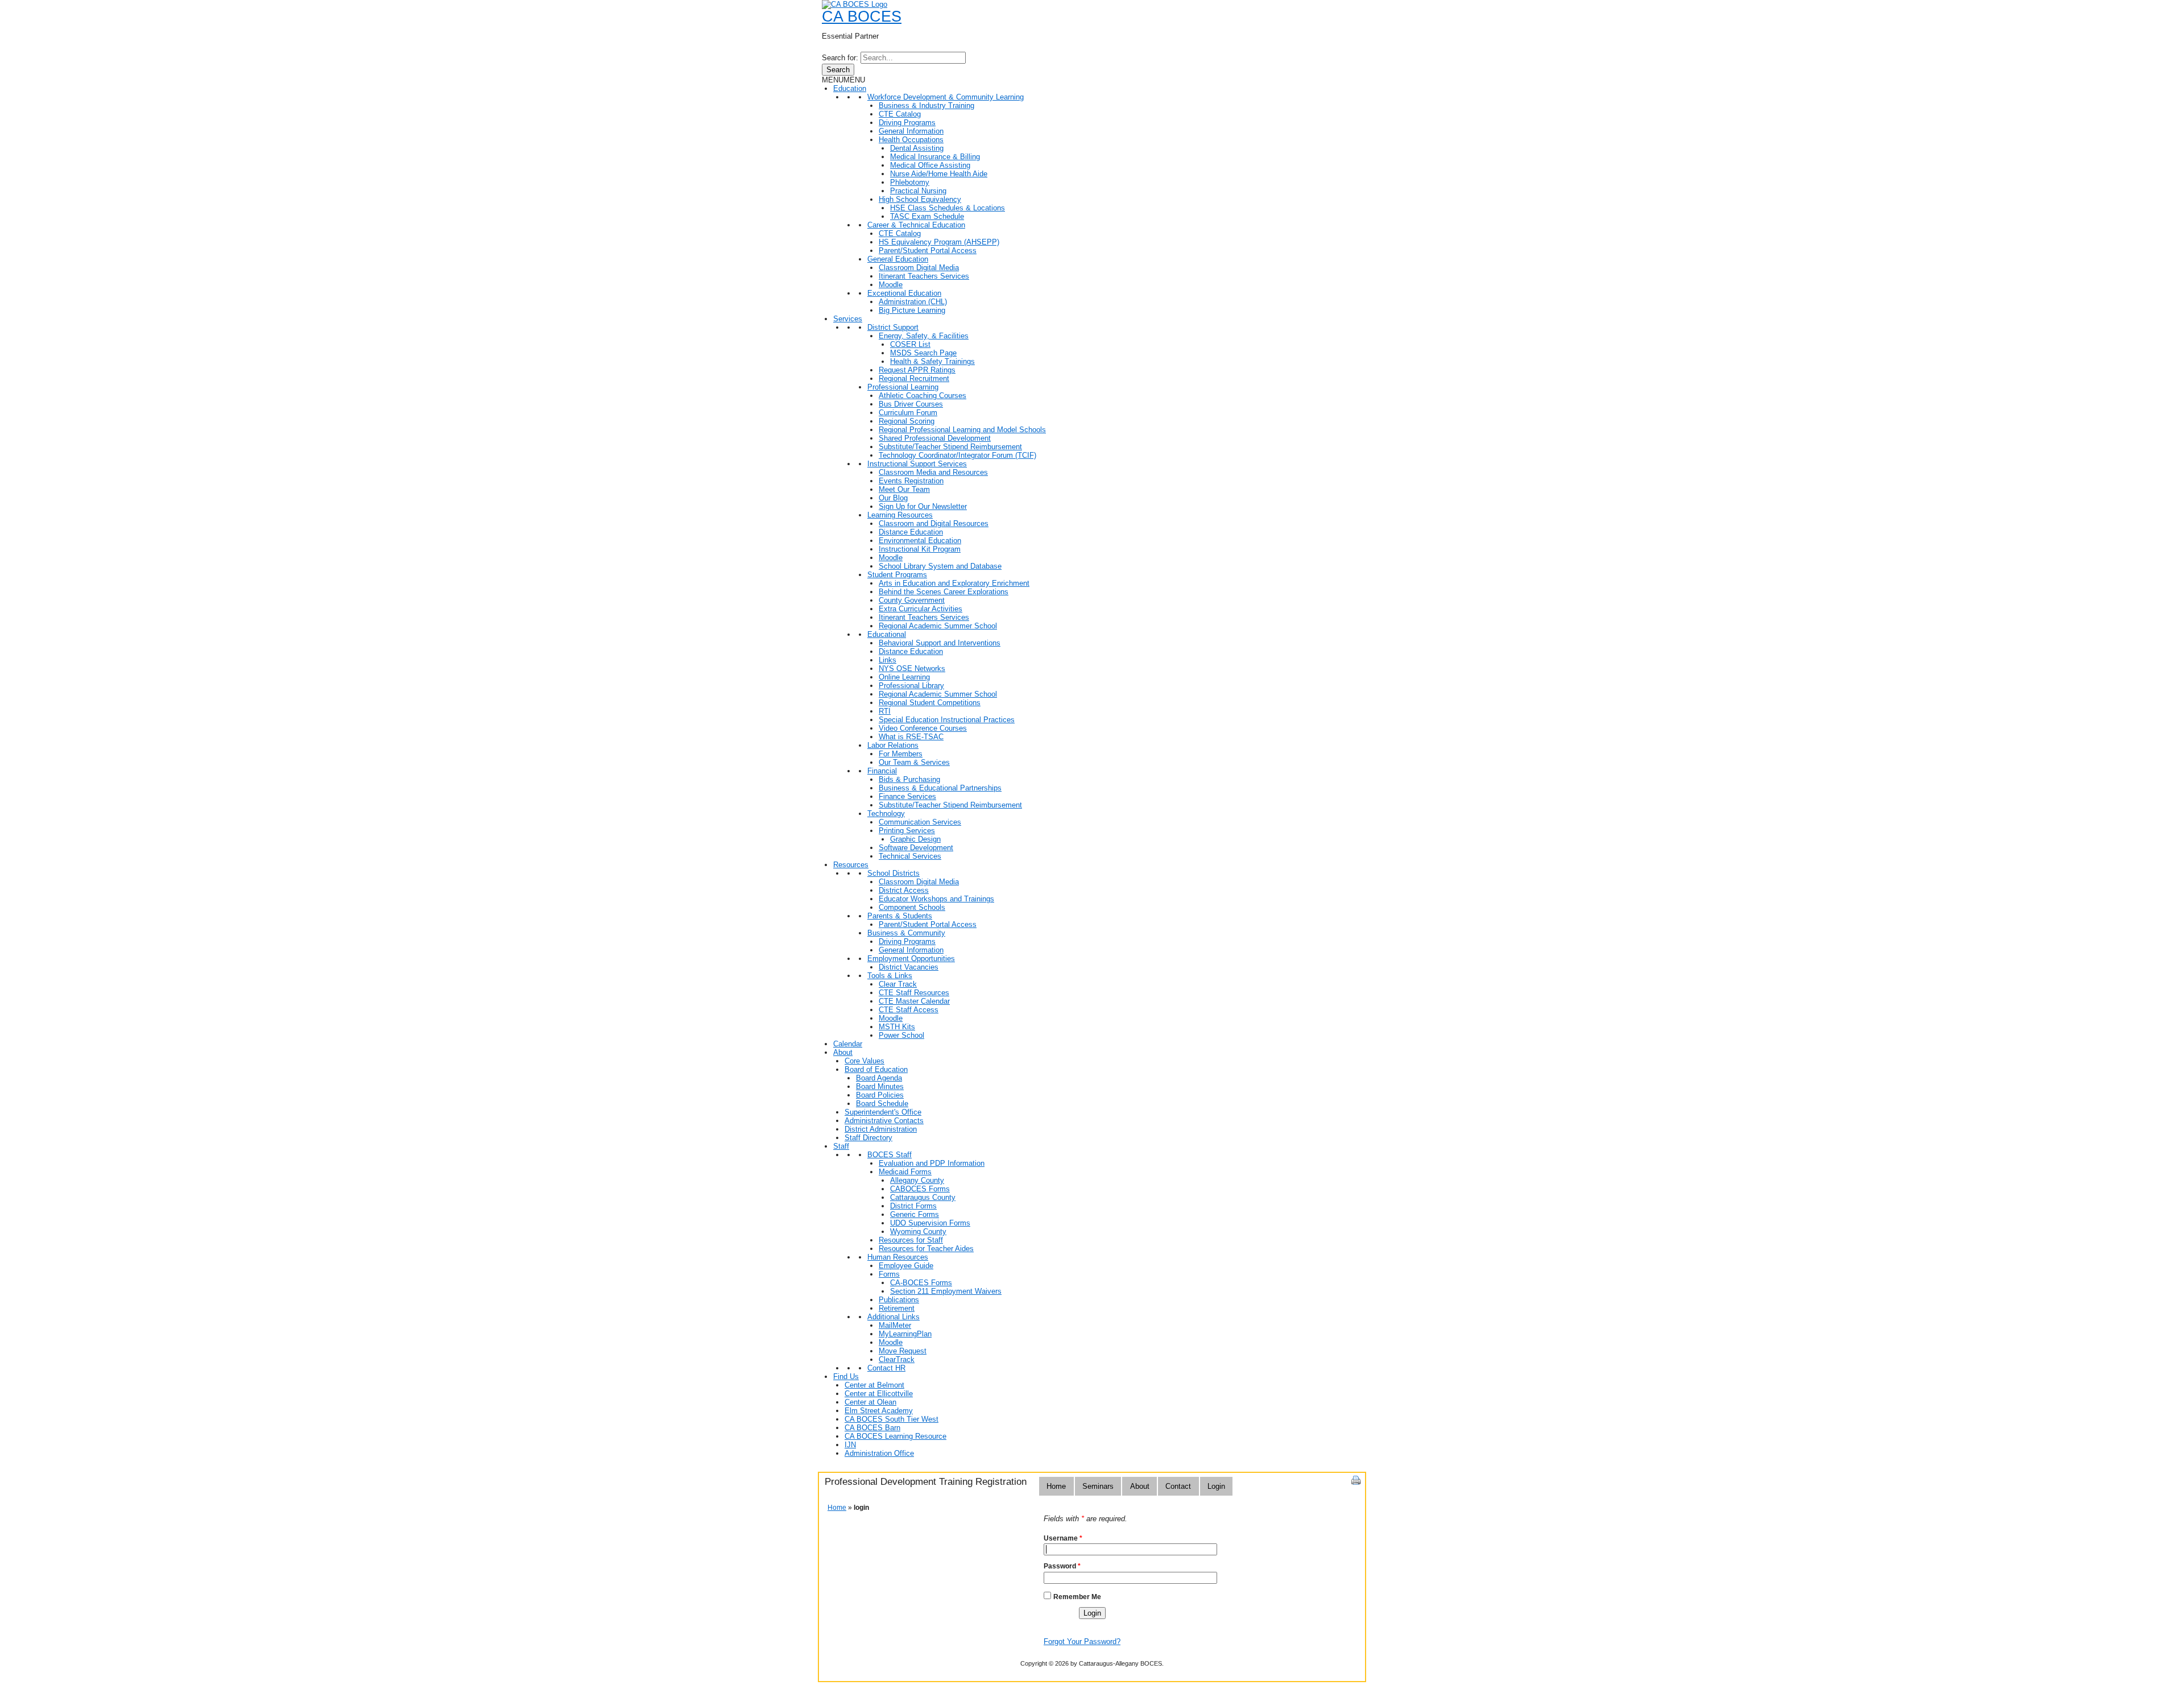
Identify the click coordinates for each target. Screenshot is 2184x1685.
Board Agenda (879, 1078)
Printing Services (907, 831)
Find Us (846, 1376)
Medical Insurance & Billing (935, 157)
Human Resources (898, 1257)
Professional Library (911, 686)
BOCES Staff (890, 1155)
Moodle (891, 285)
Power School (901, 1035)
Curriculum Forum (908, 413)
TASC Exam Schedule (927, 216)
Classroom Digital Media (919, 268)
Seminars (1098, 1486)
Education (850, 88)
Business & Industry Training (926, 105)
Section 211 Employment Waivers (946, 1291)
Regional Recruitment (914, 378)
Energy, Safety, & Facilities (924, 336)
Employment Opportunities (911, 959)
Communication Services (920, 822)
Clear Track (898, 984)
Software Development (916, 848)
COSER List (910, 344)
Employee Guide (906, 1266)
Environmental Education (920, 541)
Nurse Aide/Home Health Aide (939, 174)
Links (888, 660)
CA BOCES (862, 16)
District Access (904, 890)
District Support (893, 327)
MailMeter (895, 1325)
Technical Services (910, 856)
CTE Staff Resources (914, 993)
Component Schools (912, 907)
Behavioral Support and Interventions (940, 643)
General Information (911, 131)
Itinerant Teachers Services (924, 276)
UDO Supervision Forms (930, 1223)
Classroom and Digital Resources (934, 523)
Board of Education (876, 1069)
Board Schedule (882, 1104)
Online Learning (904, 677)
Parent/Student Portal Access (928, 251)
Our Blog (893, 498)
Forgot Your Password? (1082, 1641)
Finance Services (907, 796)
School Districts (894, 873)
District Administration (881, 1129)
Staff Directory (868, 1138)
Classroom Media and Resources (933, 472)
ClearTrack (897, 1359)
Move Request (903, 1351)
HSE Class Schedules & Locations (948, 208)
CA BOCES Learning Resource (895, 1436)
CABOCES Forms (920, 1189)
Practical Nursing (918, 191)
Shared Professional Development (935, 438)
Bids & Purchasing (909, 779)
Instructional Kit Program (920, 549)
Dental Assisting (917, 148)
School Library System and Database (940, 566)
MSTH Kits (897, 1027)
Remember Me (1077, 1597)
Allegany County (917, 1180)
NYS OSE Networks (912, 668)
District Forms (913, 1206)
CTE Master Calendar (914, 1001)
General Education (898, 259)
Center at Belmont (874, 1385)
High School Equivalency (920, 199)
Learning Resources (900, 515)
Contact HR (886, 1368)
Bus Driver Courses (911, 404)
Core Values (864, 1061)
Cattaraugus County (923, 1197)
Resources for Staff (911, 1240)
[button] (843, 80)
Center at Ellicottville (879, 1394)
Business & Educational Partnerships (940, 788)
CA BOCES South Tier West (892, 1419)
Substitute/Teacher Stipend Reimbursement (950, 447)
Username (1063, 1538)
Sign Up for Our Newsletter (923, 506)
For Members (901, 754)
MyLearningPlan (905, 1334)
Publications (899, 1300)
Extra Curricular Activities (921, 609)
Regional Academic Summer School (938, 626)
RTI (885, 711)
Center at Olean (870, 1402)
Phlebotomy (910, 182)
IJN (850, 1445)
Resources (851, 865)
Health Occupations (911, 140)
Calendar (848, 1044)
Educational (887, 634)
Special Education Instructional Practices (947, 720)
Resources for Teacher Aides (926, 1249)
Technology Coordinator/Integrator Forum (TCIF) (957, 455)
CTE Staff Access (909, 1010)
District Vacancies (909, 967)
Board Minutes (880, 1086)
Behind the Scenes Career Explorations (944, 592)
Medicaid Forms (905, 1172)
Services (848, 319)
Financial (882, 771)
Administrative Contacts (884, 1121)
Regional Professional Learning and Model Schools (962, 430)
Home (1056, 1486)
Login (1216, 1486)
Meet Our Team (904, 489)
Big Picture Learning (912, 310)
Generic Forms (915, 1214)
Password (1062, 1566)
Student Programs (897, 575)
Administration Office (879, 1453)
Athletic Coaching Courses (923, 396)
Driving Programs (907, 123)
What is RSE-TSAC (911, 737)
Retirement (897, 1308)
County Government (912, 600)
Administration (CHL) (913, 302)
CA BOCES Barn (872, 1428)
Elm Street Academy (879, 1411)
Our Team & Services (914, 762)
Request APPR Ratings (917, 370)
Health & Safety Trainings (932, 361)
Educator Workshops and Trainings (936, 899)
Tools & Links (890, 976)
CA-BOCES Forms (921, 1283)
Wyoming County (918, 1231)
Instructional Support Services (917, 464)
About (843, 1052)
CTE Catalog (900, 114)
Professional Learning (903, 387)
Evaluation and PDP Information (932, 1163)
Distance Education (911, 532)
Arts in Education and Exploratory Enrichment (954, 583)
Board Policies (880, 1095)
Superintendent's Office (883, 1112)
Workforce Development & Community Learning (946, 97)
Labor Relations (893, 745)
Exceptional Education (904, 293)
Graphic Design (915, 839)
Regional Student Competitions (930, 703)
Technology (886, 813)
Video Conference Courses (923, 728)
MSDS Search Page (923, 353)
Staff (841, 1146)
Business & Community (906, 933)
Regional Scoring (907, 421)
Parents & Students (900, 916)
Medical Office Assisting (930, 165)
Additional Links (894, 1317)
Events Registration (911, 481)
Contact (1178, 1486)
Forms (889, 1274)
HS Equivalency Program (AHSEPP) (939, 242)
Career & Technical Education (916, 225)
